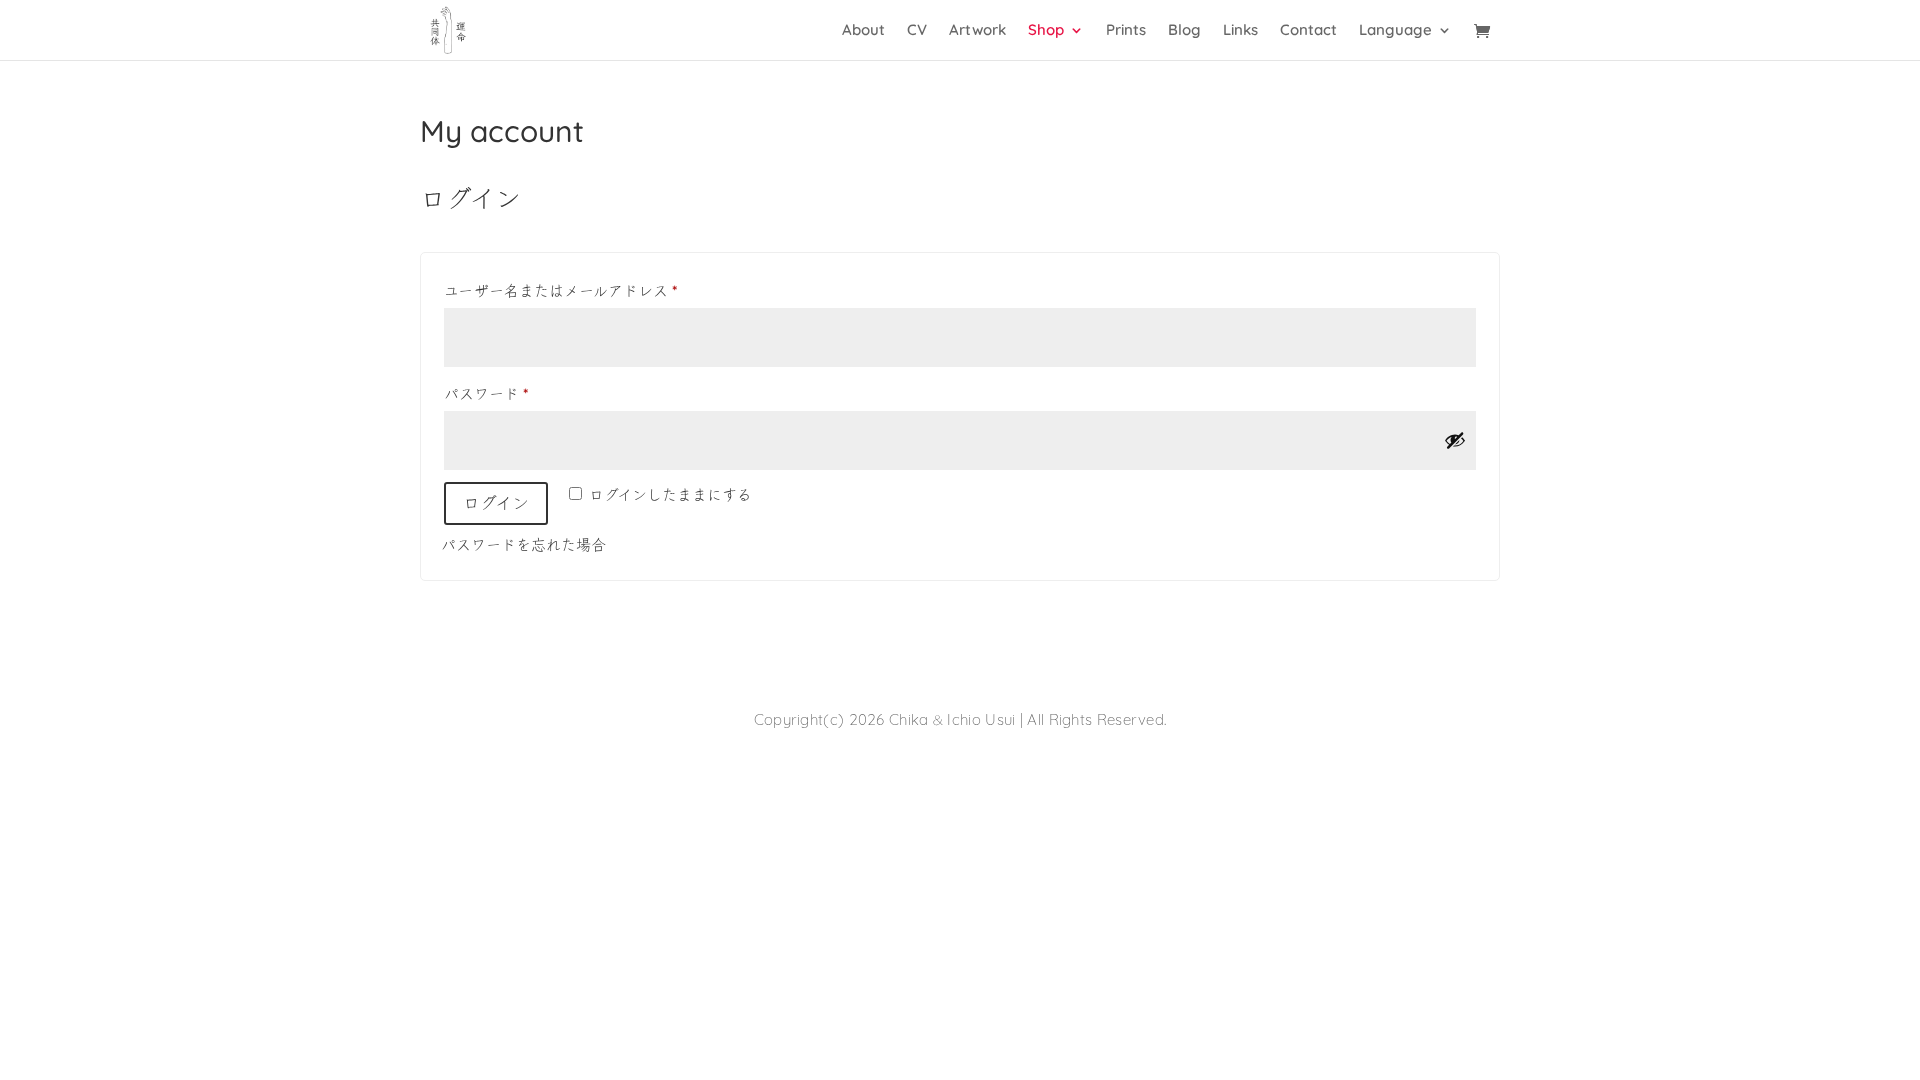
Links (1240, 31)
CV (917, 31)
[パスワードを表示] (1455, 440)
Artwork (977, 31)
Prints (1126, 31)
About (863, 31)
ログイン (496, 502)
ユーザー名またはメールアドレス (567, 294)
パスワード (493, 397)
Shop (1046, 31)
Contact (1308, 31)
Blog (1184, 31)
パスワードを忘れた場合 (523, 546)
